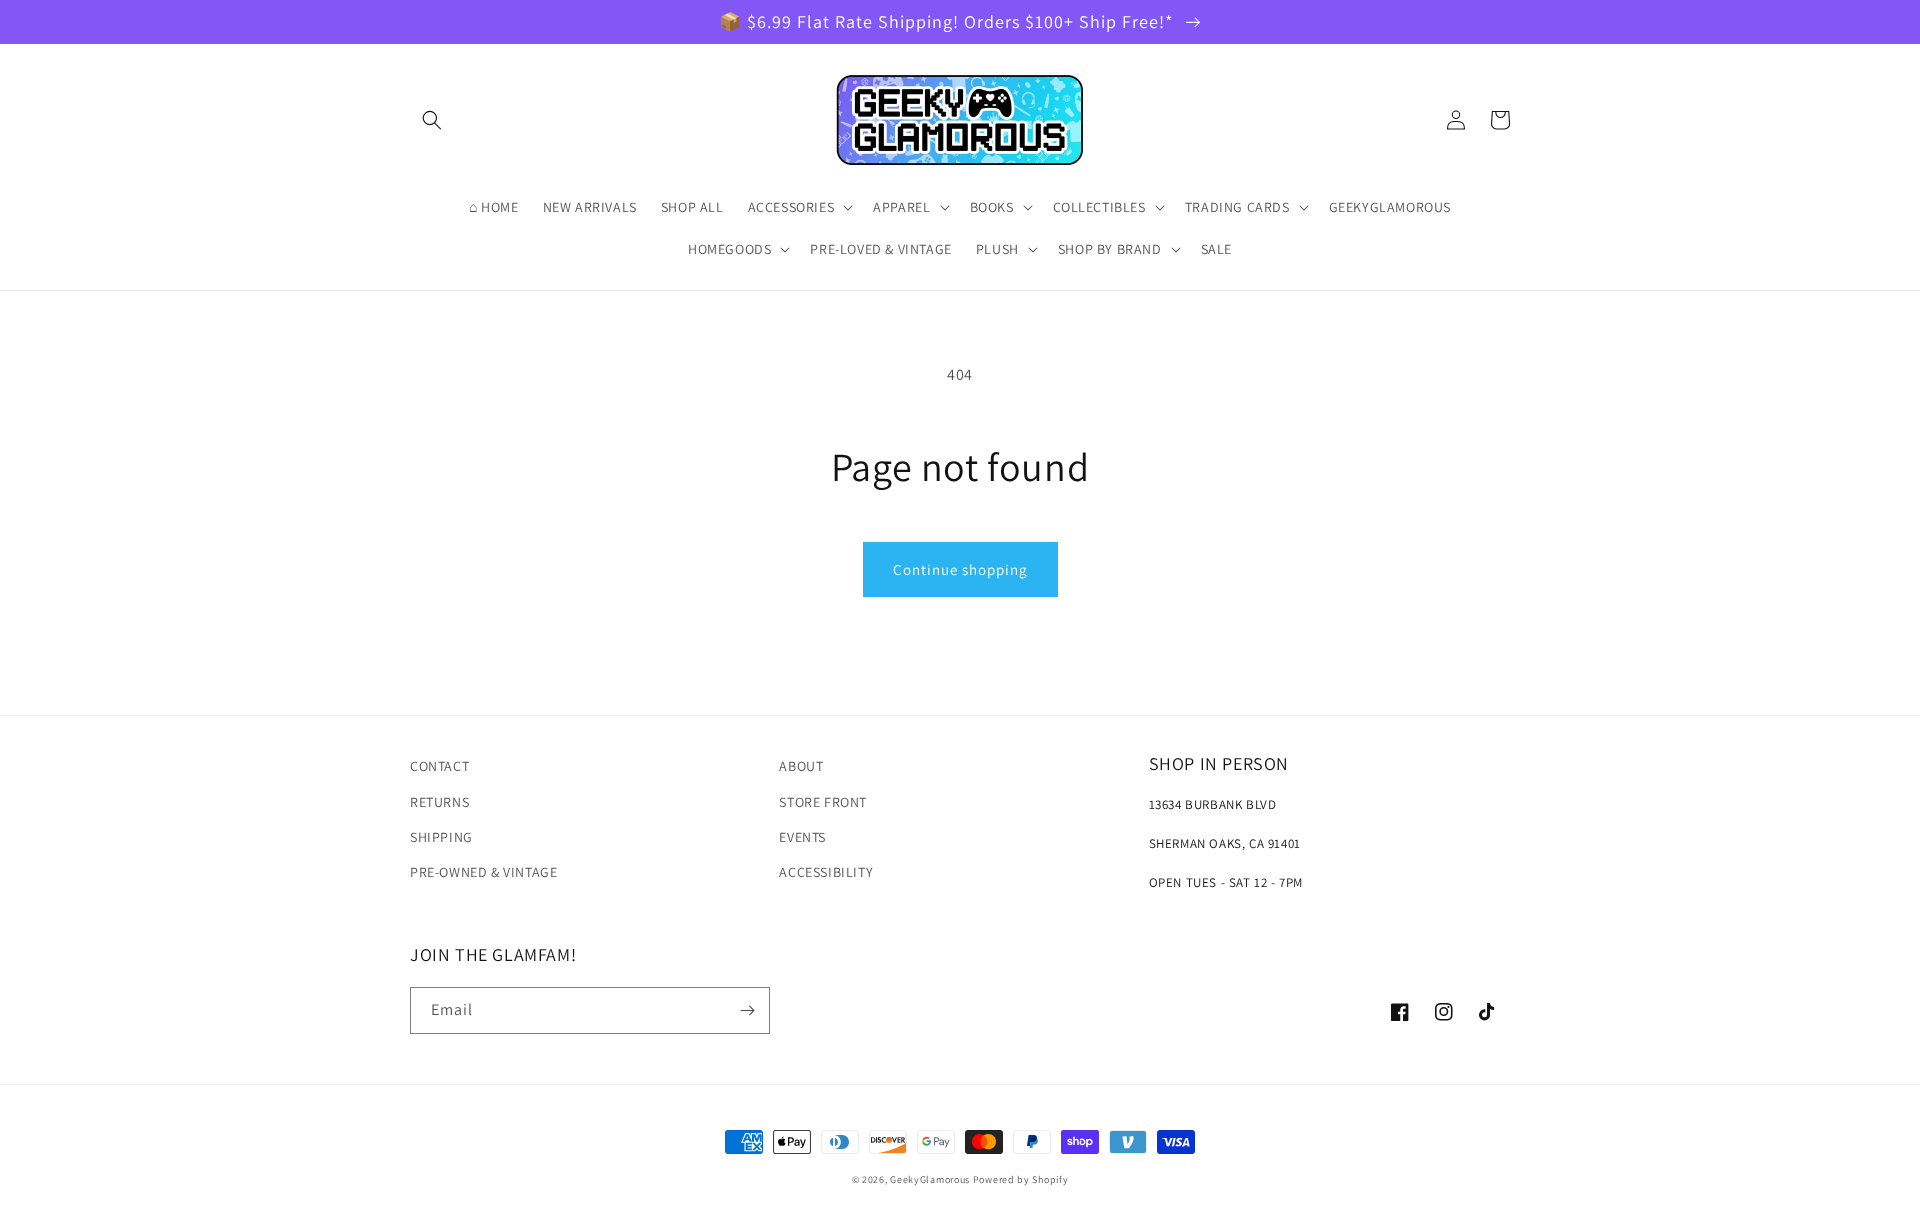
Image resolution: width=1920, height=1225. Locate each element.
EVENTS (802, 837)
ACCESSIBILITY (826, 872)
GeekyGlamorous (930, 1179)
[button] (432, 120)
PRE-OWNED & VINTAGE (483, 872)
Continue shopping (960, 569)
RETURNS (439, 802)
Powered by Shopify (1021, 1179)
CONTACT (439, 766)
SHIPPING (441, 837)
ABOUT (801, 766)
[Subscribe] (747, 1010)
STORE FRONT (823, 802)
